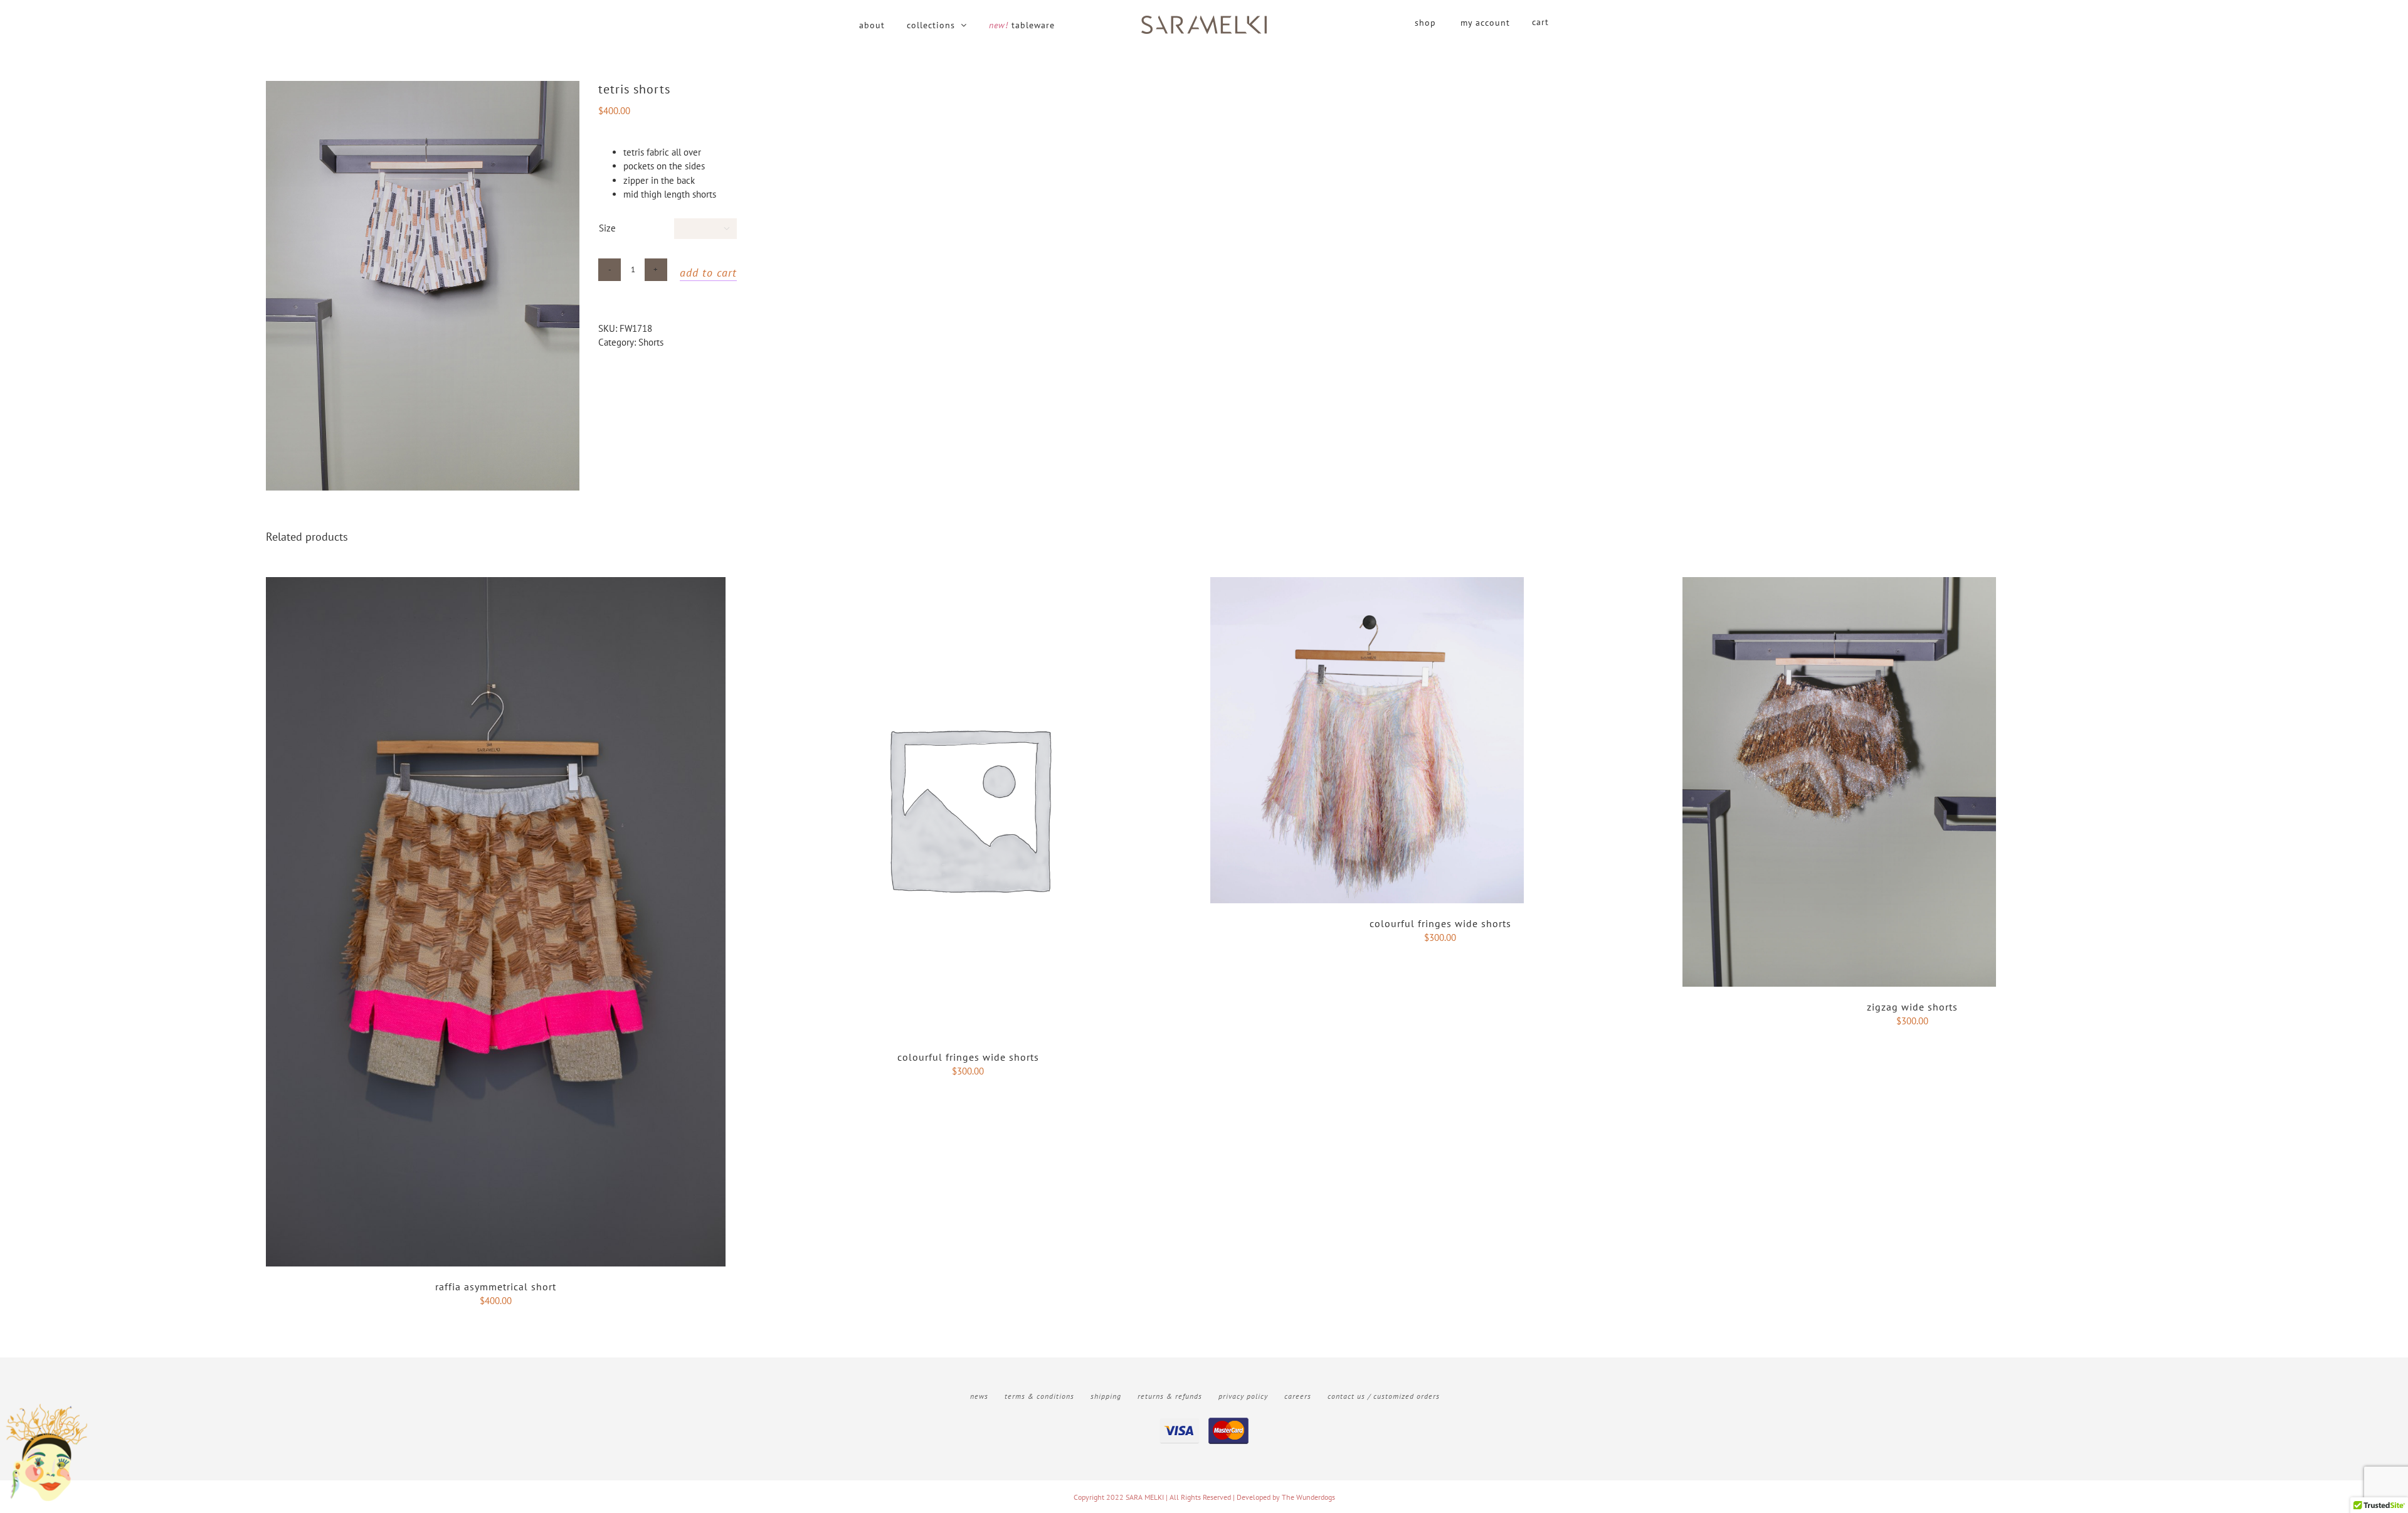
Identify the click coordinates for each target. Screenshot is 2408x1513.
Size (607, 228)
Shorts (651, 342)
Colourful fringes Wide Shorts (968, 1057)
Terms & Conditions (1039, 1396)
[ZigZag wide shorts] (1839, 584)
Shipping (1106, 1396)
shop (1425, 23)
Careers (1298, 1396)
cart (1540, 22)
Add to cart (708, 273)
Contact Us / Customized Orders (1384, 1396)
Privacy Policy (1243, 1396)
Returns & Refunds (1170, 1396)
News (979, 1396)
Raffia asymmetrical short (496, 1287)
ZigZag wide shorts (1912, 1007)
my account (1485, 23)
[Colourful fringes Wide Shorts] (968, 584)
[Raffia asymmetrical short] (496, 584)
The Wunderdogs (1308, 1497)
